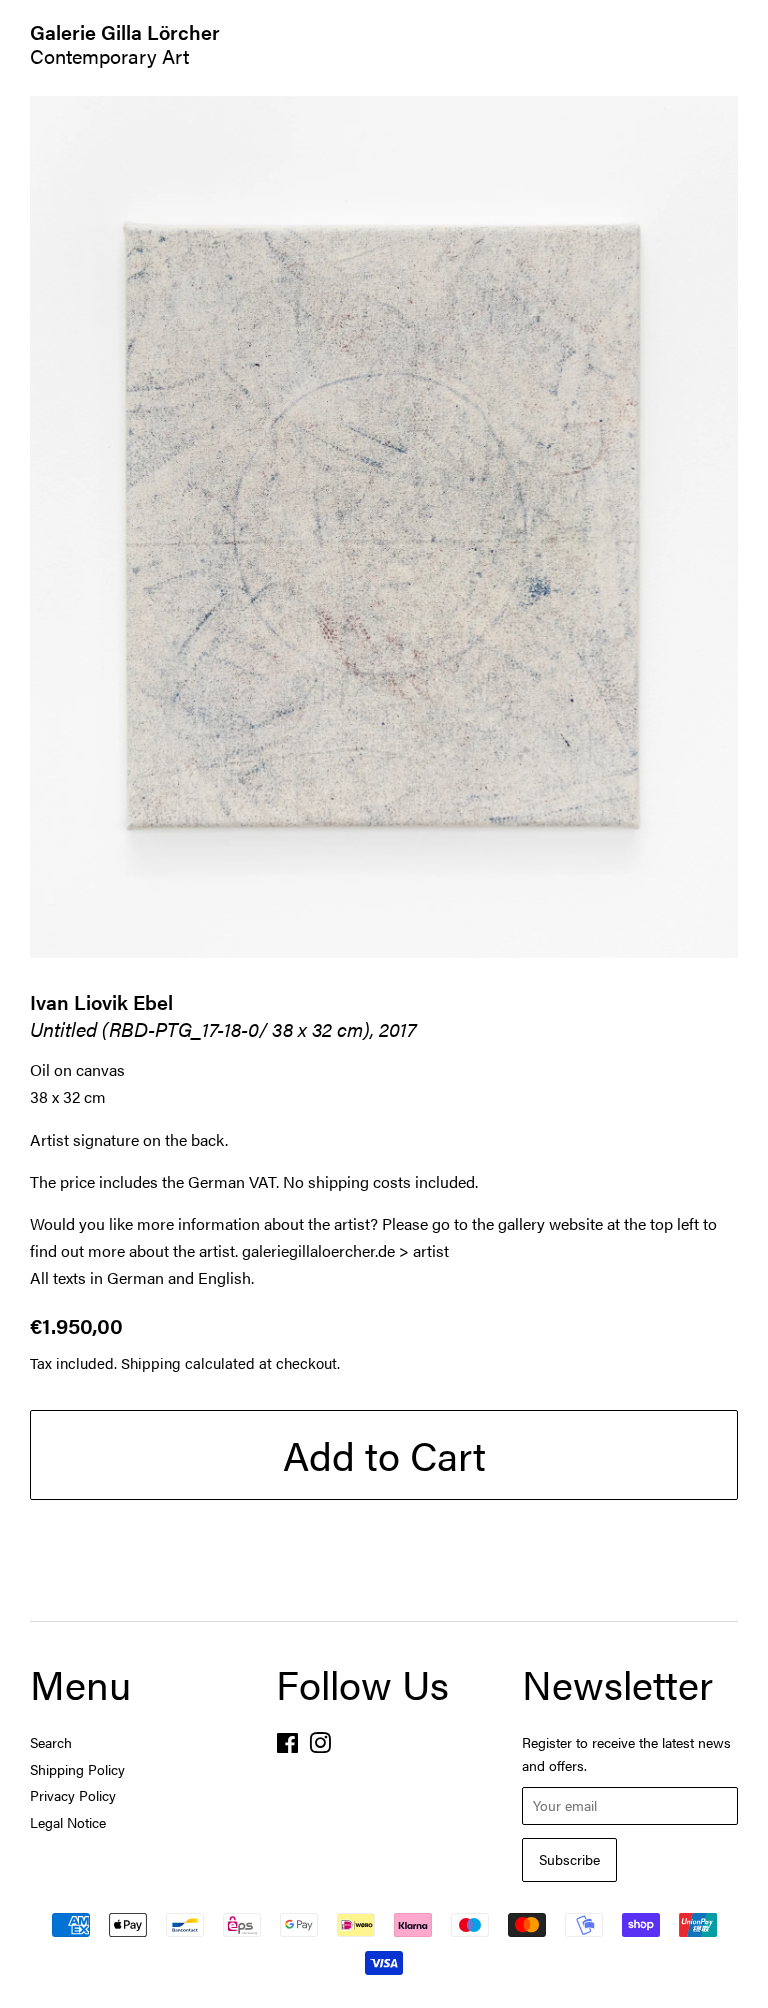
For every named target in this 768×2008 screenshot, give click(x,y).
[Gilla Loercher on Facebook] (287, 1746)
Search (51, 1742)
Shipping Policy (77, 1769)
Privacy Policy (73, 1795)
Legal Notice (68, 1822)
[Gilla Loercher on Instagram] (320, 1746)
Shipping (151, 1362)
